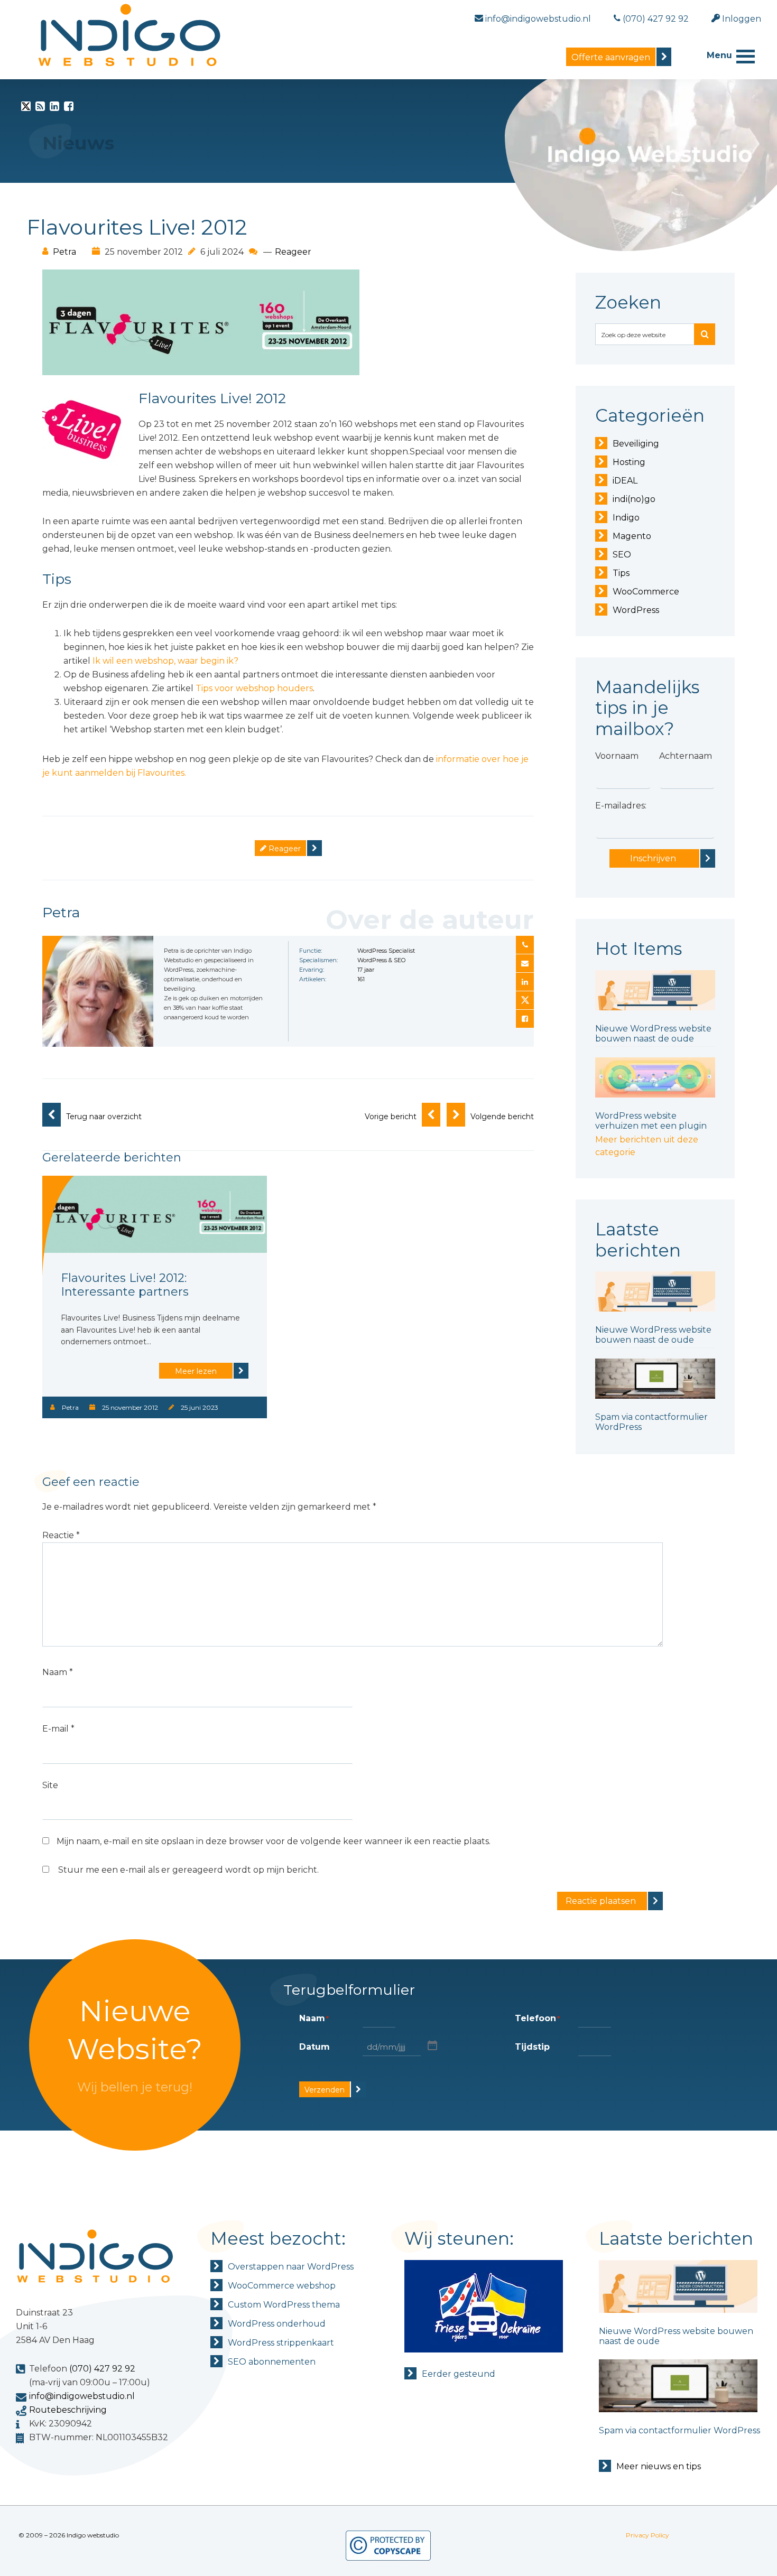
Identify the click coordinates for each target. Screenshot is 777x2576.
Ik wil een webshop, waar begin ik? (165, 661)
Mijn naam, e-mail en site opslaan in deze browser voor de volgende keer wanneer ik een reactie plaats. (274, 1841)
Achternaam (686, 756)
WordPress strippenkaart (281, 2343)
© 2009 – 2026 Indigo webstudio (69, 2535)
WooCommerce (646, 592)
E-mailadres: (621, 806)
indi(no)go (634, 499)
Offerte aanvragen (611, 57)
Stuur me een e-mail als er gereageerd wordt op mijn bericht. (188, 1870)
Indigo (626, 518)
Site (50, 1785)
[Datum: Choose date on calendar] (431, 2045)
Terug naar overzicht (104, 1117)
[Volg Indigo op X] (26, 108)
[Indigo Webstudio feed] (40, 108)
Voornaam (617, 756)
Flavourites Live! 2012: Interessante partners (125, 1285)
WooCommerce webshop (282, 2286)
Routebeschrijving (68, 2410)
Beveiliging (636, 444)
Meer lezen (196, 1371)
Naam (58, 1672)
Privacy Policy (647, 2535)
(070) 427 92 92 (102, 2369)
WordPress (636, 610)
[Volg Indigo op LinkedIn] (54, 108)
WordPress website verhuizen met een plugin (651, 1121)
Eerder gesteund (459, 2374)
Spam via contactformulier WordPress (679, 2430)
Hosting (629, 462)
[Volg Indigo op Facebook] (69, 108)
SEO (622, 555)
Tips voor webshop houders (254, 688)
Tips (621, 573)
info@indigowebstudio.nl (82, 2396)
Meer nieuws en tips (659, 2466)
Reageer (293, 252)
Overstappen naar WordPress (291, 2267)
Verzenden (325, 2090)
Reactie (61, 1535)
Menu (719, 55)
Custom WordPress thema (284, 2305)
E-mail (58, 1729)
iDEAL (625, 481)
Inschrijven (653, 858)
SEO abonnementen (272, 2362)
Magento (632, 536)
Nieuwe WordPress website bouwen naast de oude (653, 1034)
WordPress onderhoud (277, 2324)
